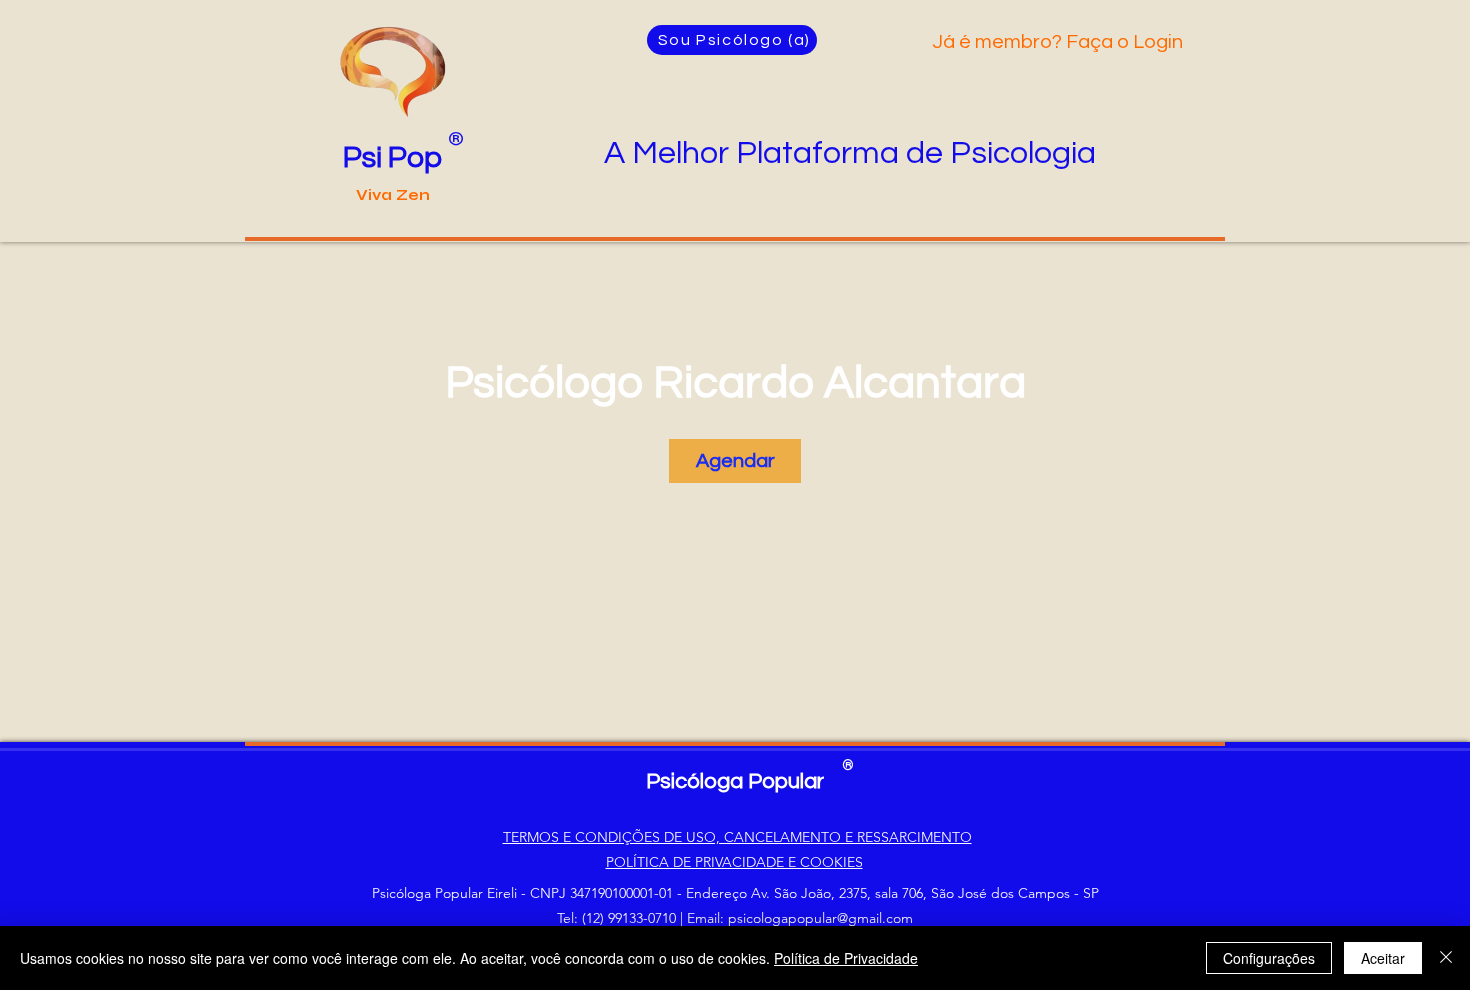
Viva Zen (393, 195)
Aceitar (1383, 958)
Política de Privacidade (846, 958)
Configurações (1269, 958)
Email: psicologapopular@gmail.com (800, 918)
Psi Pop (392, 157)
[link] (735, 461)
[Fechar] (1446, 958)
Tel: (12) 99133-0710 (616, 918)
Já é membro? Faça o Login (1059, 42)
